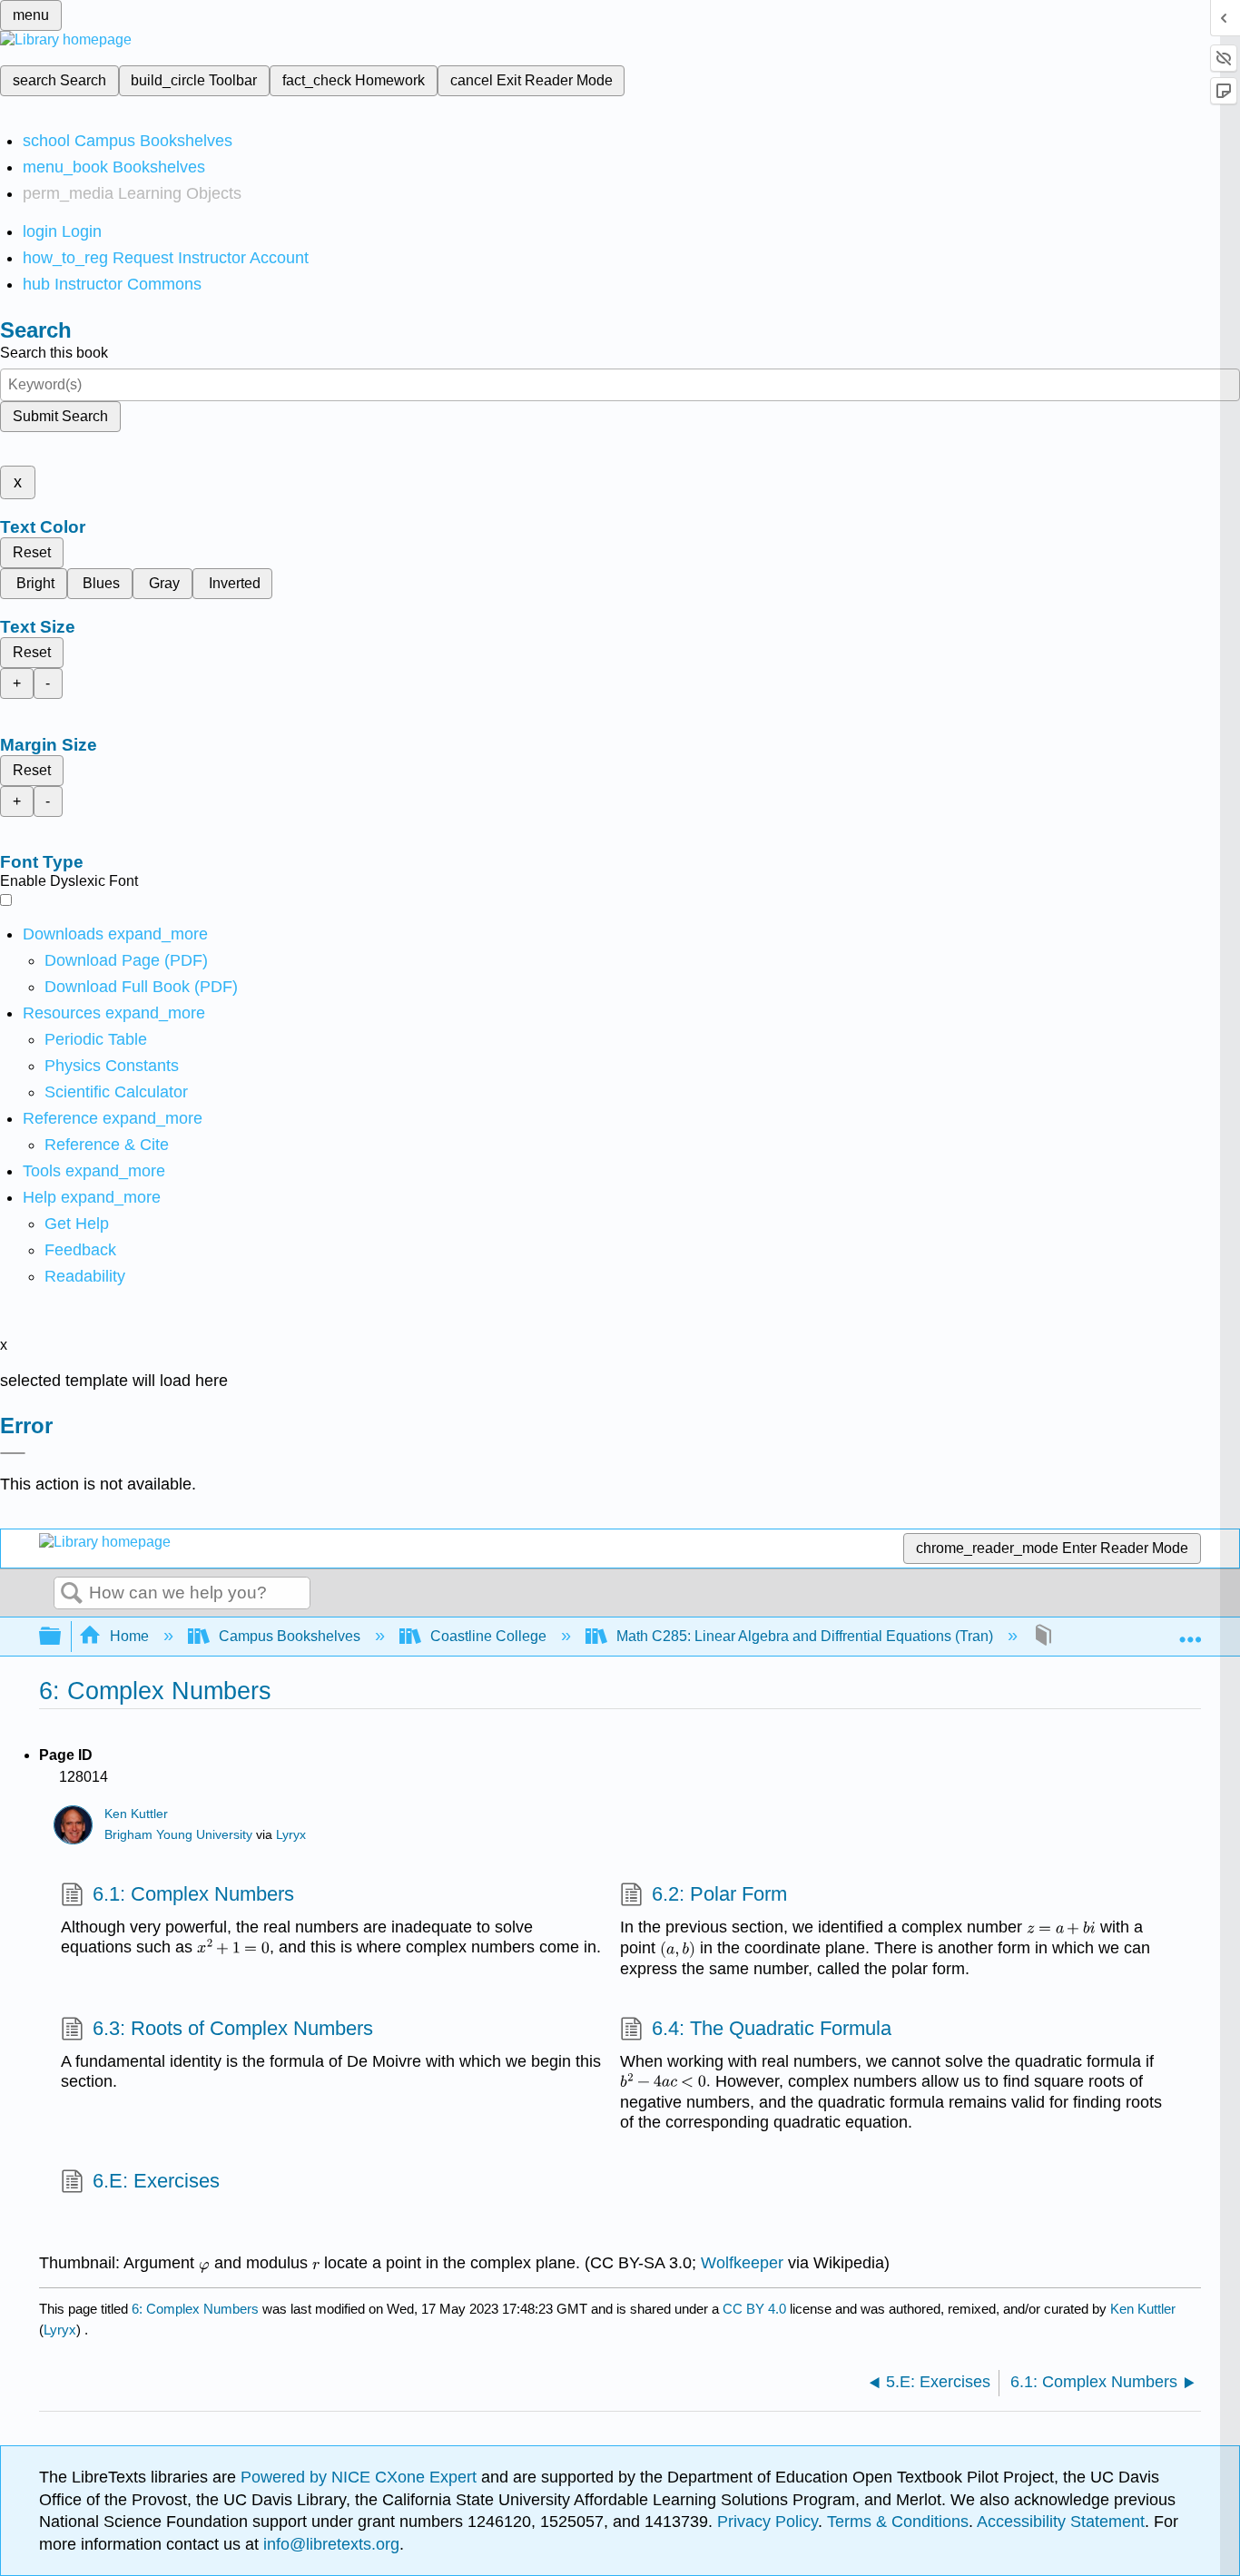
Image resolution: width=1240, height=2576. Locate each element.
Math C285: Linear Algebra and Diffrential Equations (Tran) (805, 1636)
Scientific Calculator (116, 1092)
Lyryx (291, 1835)
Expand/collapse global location (1190, 1631)
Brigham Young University (178, 1835)
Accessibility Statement (1061, 2522)
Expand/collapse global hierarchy (62, 1637)
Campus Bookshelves (290, 1636)
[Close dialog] (13, 1453)
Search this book (54, 353)
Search (72, 1594)
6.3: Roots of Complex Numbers (233, 2028)
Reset (32, 552)
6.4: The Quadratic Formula (772, 2028)
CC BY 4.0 (754, 2309)
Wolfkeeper (742, 2263)
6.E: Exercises (156, 2181)
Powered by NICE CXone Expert (361, 2477)
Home (129, 1636)
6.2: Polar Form (719, 1894)
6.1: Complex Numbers (193, 1894)
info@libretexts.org (329, 2544)
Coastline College (488, 1636)
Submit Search (60, 416)
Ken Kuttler (136, 1814)
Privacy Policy (768, 2522)
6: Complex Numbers (195, 2309)
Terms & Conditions (898, 2522)
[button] (80, 1250)
